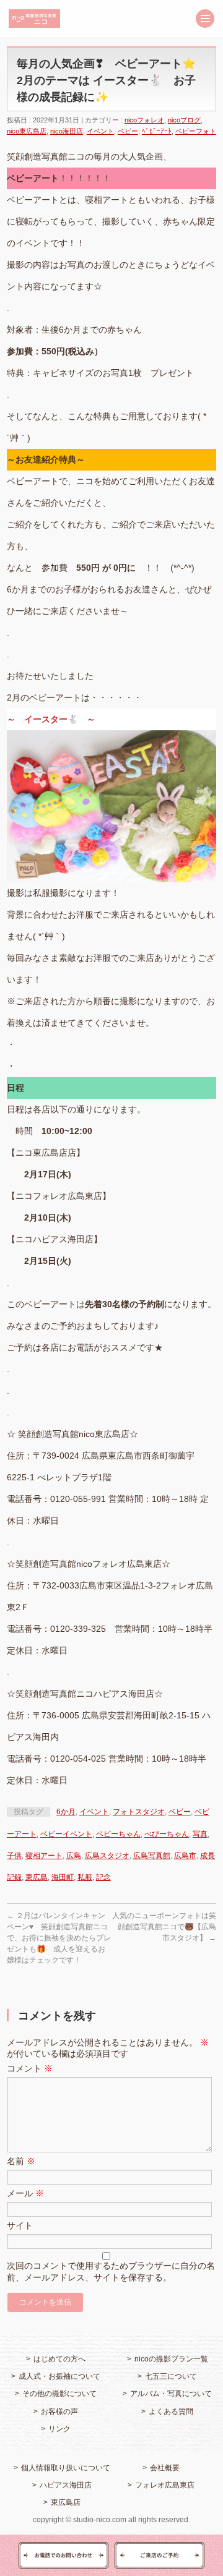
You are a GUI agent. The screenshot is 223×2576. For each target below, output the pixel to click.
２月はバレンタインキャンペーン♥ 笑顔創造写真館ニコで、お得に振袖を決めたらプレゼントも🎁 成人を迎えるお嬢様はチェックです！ (59, 1938)
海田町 (63, 1877)
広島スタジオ (107, 1856)
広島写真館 (152, 1856)
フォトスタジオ (139, 1812)
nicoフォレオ (144, 120)
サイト (20, 2225)
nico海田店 (67, 131)
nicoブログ (184, 120)
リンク (59, 2429)
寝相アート (44, 1856)
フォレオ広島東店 (165, 2485)
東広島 (37, 1877)
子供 (14, 1856)
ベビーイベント (66, 1834)
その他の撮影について (59, 2394)
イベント (100, 131)
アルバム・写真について (171, 2394)
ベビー (128, 131)
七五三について (171, 2376)
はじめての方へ (59, 2359)
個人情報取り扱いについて (66, 2468)
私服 (85, 1877)
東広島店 (66, 2502)
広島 (74, 1856)
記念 (103, 1877)
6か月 (66, 1812)
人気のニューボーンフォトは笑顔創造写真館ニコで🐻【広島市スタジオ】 (164, 1927)
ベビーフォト (196, 131)
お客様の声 (59, 2412)
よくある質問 (171, 2412)
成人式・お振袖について (59, 2376)
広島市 (185, 1856)
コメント (30, 2068)
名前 (21, 2161)
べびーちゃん (167, 1834)
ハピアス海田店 (66, 2485)
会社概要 (165, 2468)
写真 (200, 1834)
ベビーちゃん (118, 1834)
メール (25, 2193)
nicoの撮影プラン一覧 (171, 2359)
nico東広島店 (27, 131)
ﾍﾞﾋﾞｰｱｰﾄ (157, 131)
